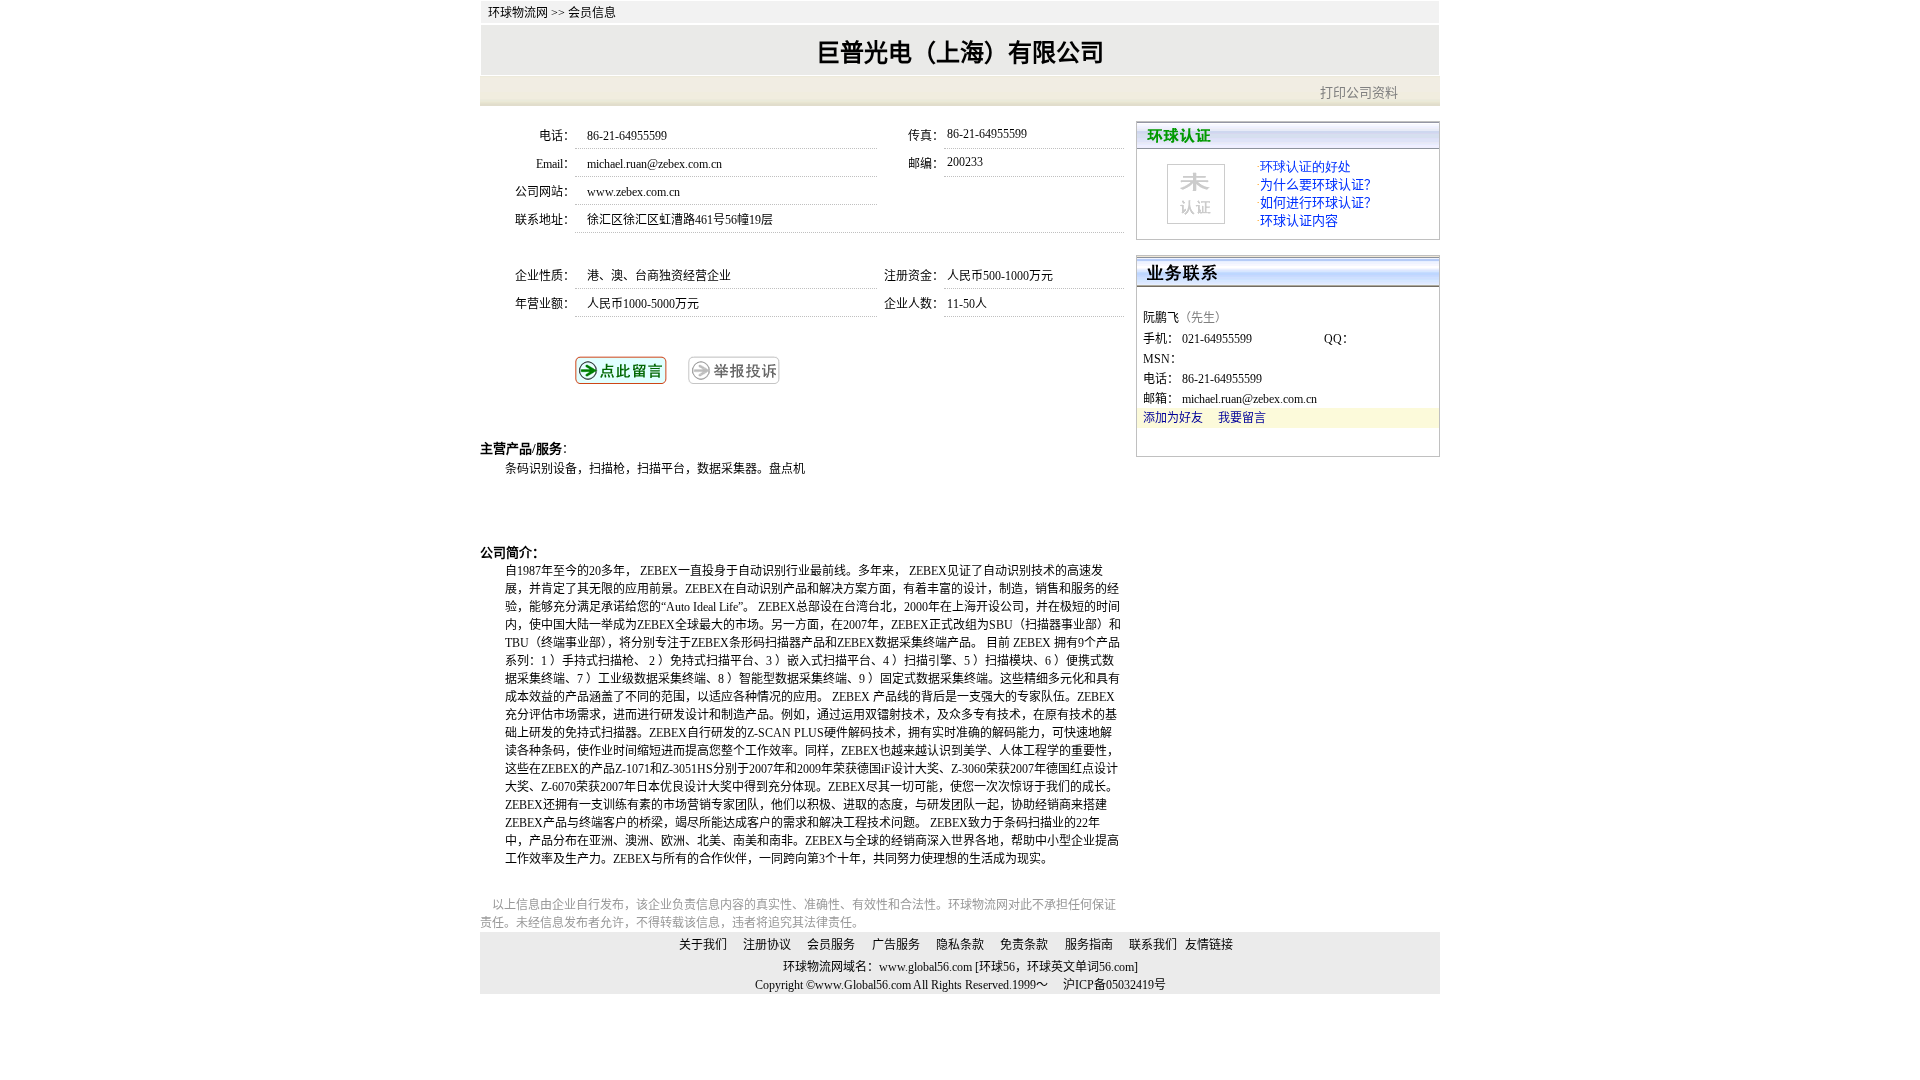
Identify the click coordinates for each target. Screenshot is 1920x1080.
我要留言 (1242, 418)
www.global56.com (925, 967)
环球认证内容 (1299, 220)
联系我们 (1153, 945)
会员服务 (831, 945)
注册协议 (767, 945)
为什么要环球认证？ (1318, 184)
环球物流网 (518, 13)
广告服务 (896, 945)
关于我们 (703, 945)
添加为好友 (1173, 418)
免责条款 (1024, 945)
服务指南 (1089, 945)
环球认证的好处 (1305, 166)
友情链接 (1209, 945)
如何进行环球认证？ (1318, 202)
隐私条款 (960, 945)
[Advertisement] (739, 510)
